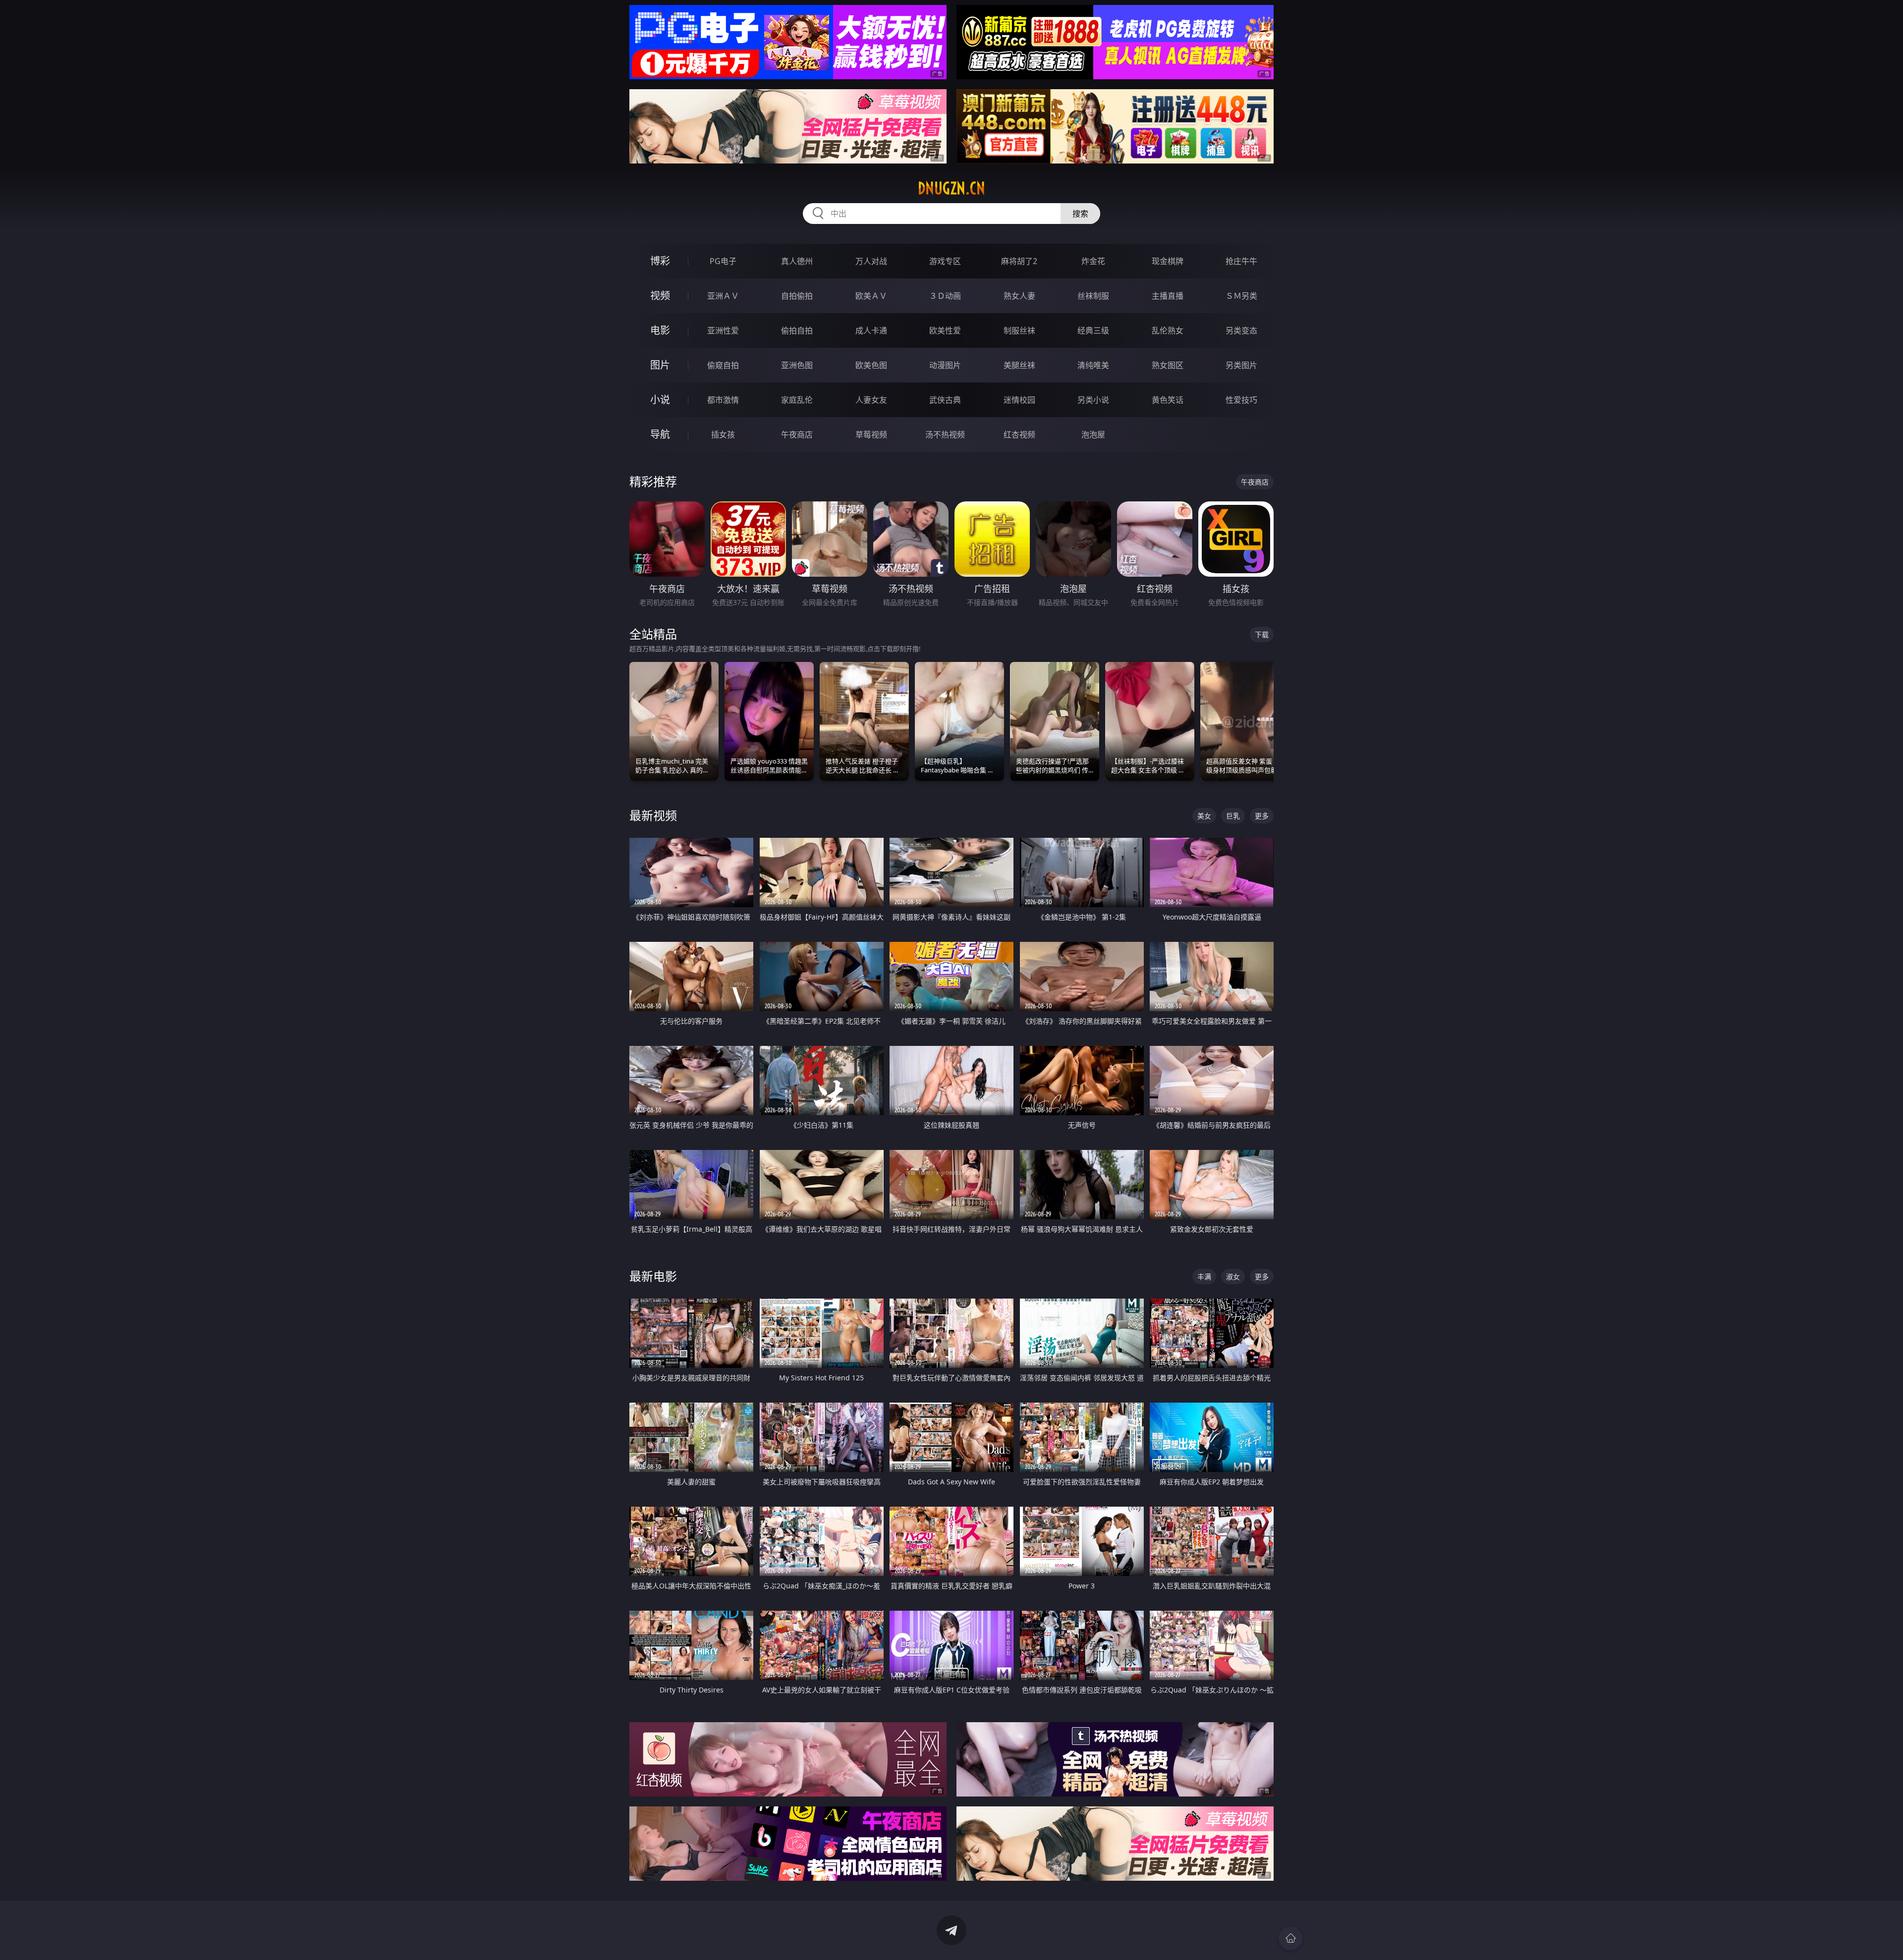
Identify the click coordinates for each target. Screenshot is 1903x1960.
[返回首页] (1290, 1938)
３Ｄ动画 (945, 296)
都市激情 (723, 400)
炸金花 (1093, 261)
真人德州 (797, 261)
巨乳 (1233, 816)
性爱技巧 (1241, 400)
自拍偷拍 (797, 296)
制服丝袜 (1019, 330)
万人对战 (871, 261)
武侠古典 (945, 400)
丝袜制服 (1093, 296)
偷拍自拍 (797, 330)
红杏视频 (1019, 435)
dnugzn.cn (951, 188)
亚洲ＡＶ (723, 296)
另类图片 (1241, 365)
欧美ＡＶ (871, 296)
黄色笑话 (1168, 400)
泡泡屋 (1093, 435)
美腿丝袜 (1019, 365)
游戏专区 (945, 261)
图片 (660, 365)
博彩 (660, 261)
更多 (1262, 816)
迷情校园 (1019, 400)
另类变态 (1241, 330)
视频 (660, 296)
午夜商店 (797, 435)
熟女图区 (1168, 365)
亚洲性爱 (723, 330)
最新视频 (653, 815)
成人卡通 (871, 330)
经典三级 (1093, 330)
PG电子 (723, 261)
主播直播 (1168, 296)
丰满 (1204, 1277)
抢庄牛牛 (1241, 261)
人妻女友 (871, 400)
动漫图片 (945, 365)
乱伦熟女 (1168, 330)
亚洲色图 (797, 365)
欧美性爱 (945, 330)
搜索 (1080, 214)
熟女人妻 (1019, 296)
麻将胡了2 (1019, 261)
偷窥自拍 (723, 365)
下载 (1262, 634)
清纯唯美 (1093, 365)
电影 (660, 330)
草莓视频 (871, 435)
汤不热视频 (945, 435)
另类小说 (1093, 400)
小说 (660, 400)
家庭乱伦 (797, 400)
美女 (1204, 816)
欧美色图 (871, 365)
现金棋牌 (1168, 261)
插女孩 (723, 435)
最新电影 (653, 1276)
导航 (660, 434)
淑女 (1233, 1277)
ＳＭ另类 (1241, 296)
